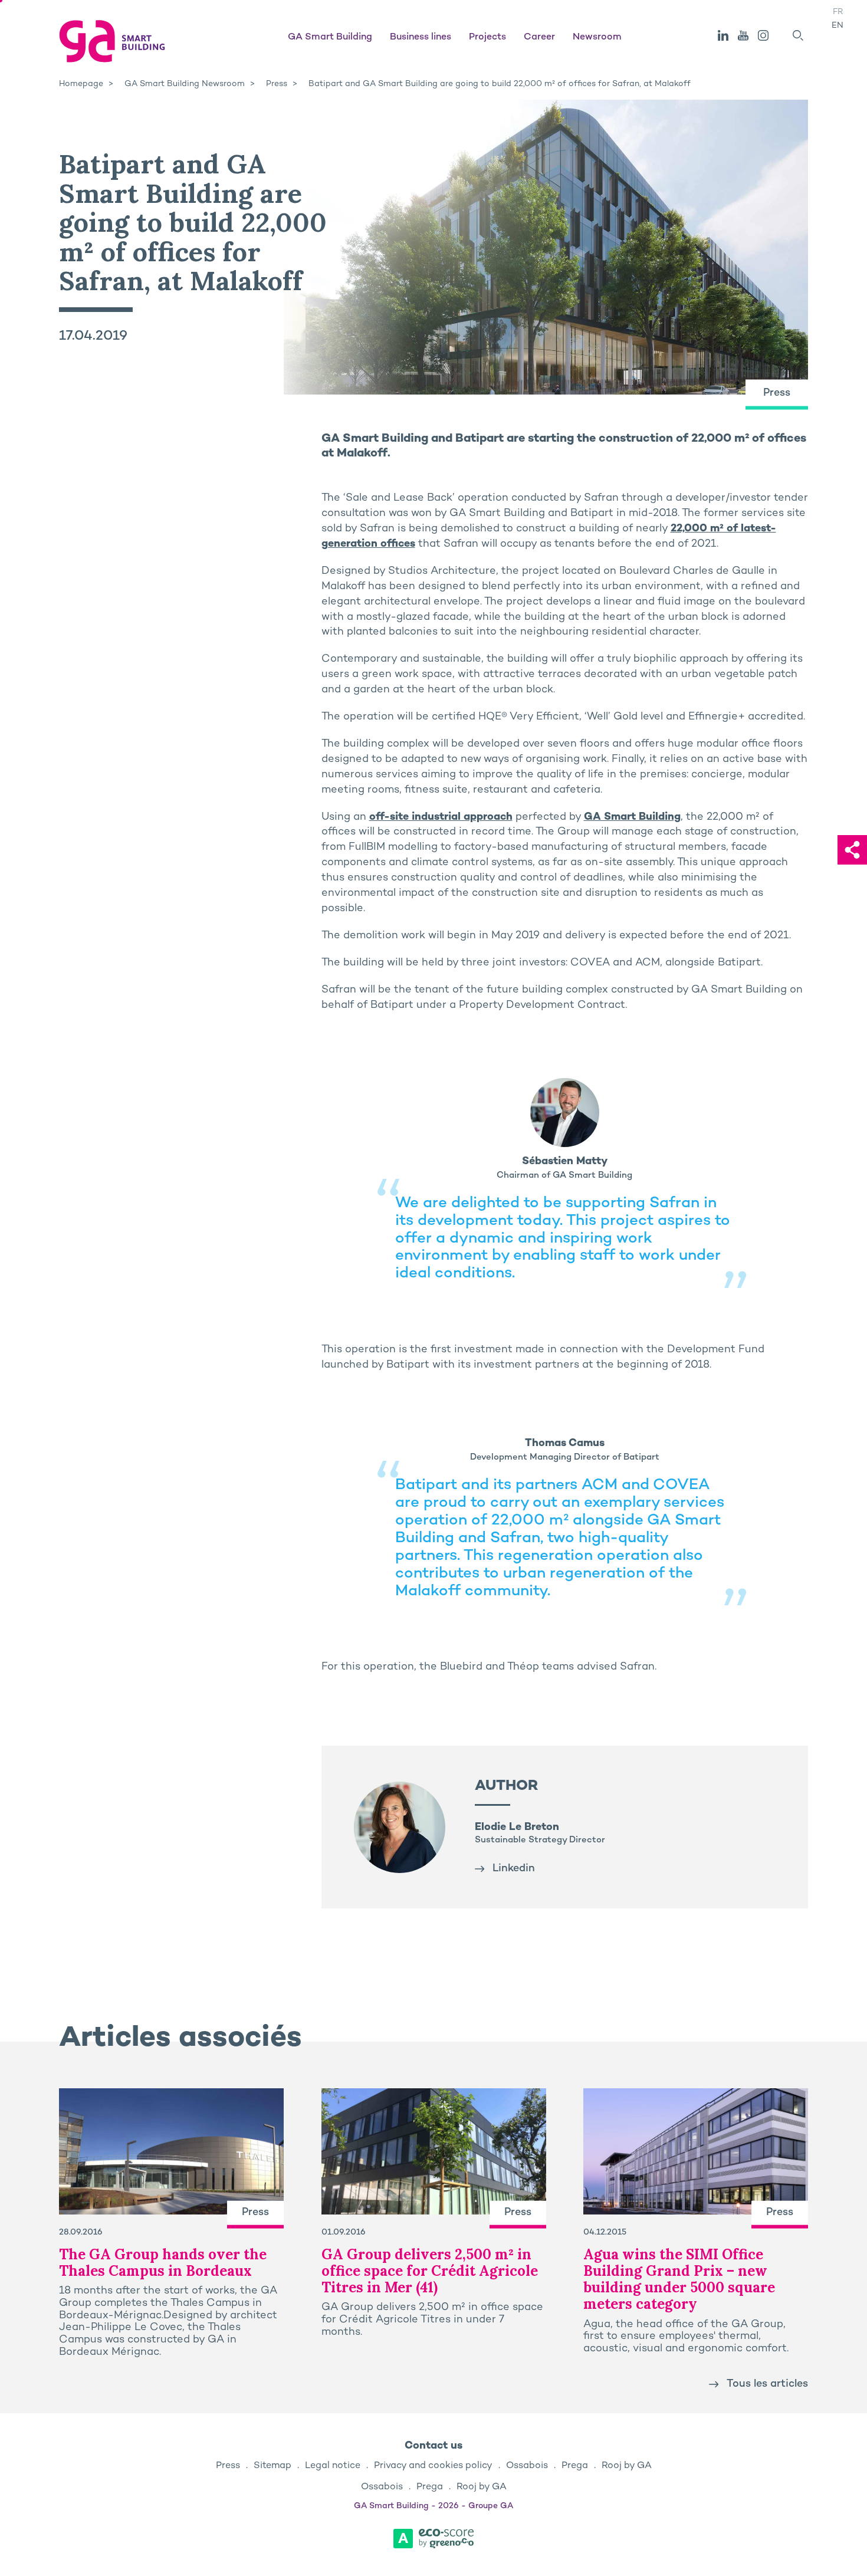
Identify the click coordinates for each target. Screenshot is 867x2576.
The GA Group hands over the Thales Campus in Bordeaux (163, 2263)
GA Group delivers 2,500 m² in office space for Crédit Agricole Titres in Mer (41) (430, 2271)
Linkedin (514, 1869)
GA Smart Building (330, 37)
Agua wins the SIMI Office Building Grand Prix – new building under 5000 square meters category (679, 2279)
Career (539, 37)
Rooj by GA (627, 2466)
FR (838, 12)
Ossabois (527, 2466)
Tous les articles (767, 2384)
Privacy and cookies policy (433, 2466)
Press (228, 2466)
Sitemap (272, 2466)
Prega (575, 2466)
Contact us (433, 2446)
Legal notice (333, 2466)
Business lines (421, 37)
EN (838, 26)
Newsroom (597, 37)
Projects (487, 37)
